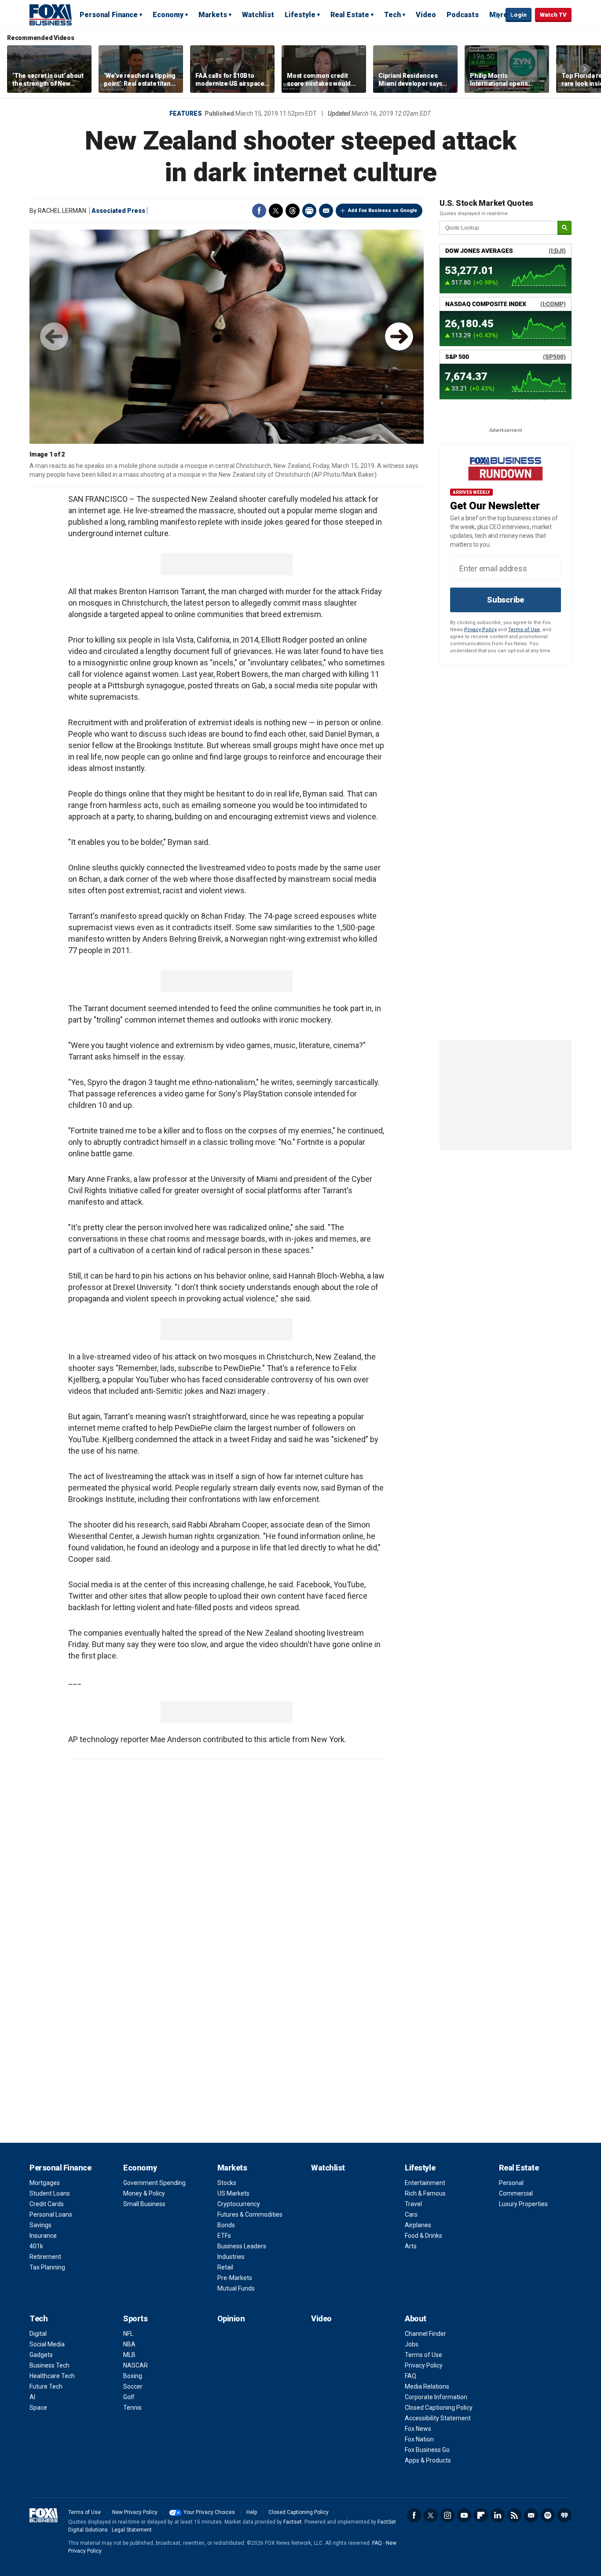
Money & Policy (144, 2193)
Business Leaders (242, 2246)
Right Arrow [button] (585, 69)
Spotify (548, 2515)
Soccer (133, 2386)
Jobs (412, 2344)
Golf (129, 2397)
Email (326, 211)
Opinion (231, 2318)
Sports (135, 2318)
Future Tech (46, 2386)
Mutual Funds (236, 2288)
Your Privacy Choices (209, 2512)
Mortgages (45, 2183)
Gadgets (41, 2355)
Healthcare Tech (52, 2376)
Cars (411, 2214)
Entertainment (425, 2183)
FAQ (410, 2376)
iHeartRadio (564, 2515)
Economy (168, 15)
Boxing (133, 2376)
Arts (411, 2246)
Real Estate (350, 15)
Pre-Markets (235, 2278)
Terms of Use (524, 630)
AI (32, 2397)
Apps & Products (428, 2460)
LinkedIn (498, 2515)
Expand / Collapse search (497, 15)
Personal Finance (109, 15)
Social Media (47, 2344)
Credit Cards (47, 2204)
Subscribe (506, 600)
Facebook (259, 211)
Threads (293, 211)
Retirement (45, 2257)
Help (252, 2512)
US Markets (233, 2193)
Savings (40, 2225)
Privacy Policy (480, 630)
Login (519, 15)
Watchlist (258, 15)
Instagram (447, 2515)
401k (36, 2246)
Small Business (144, 2204)
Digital (38, 2334)
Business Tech (49, 2365)
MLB (129, 2355)
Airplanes (418, 2225)
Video (426, 15)
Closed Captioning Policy (439, 2408)
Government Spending (154, 2183)
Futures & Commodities (250, 2214)
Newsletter (531, 2515)
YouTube (464, 2515)
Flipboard (481, 2515)
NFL (128, 2334)
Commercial (516, 2193)
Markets (213, 15)
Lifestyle (300, 15)
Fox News (418, 2429)
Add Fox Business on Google (383, 210)
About (416, 2318)
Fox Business (51, 15)
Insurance (43, 2236)
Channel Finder (425, 2334)
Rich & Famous (425, 2193)
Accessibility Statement (438, 2418)
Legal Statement (132, 2530)
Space (38, 2408)
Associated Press (118, 211)
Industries (231, 2257)
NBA (129, 2344)
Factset (293, 2522)
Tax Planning (47, 2267)
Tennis (132, 2408)
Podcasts (463, 15)
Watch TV (553, 15)
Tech (392, 15)
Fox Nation (419, 2439)
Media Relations (427, 2386)
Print (309, 211)
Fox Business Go (427, 2450)
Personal (511, 2183)
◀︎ (54, 336)
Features (186, 113)
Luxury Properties (523, 2204)
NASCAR (136, 2365)
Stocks (227, 2183)
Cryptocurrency (239, 2204)
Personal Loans (51, 2214)
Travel (413, 2204)
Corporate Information (436, 2397)
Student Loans (50, 2193)
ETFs (224, 2236)
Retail (225, 2267)
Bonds (226, 2225)
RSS (514, 2515)
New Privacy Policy (135, 2512)
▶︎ (399, 336)
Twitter (276, 211)
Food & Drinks (423, 2236)
